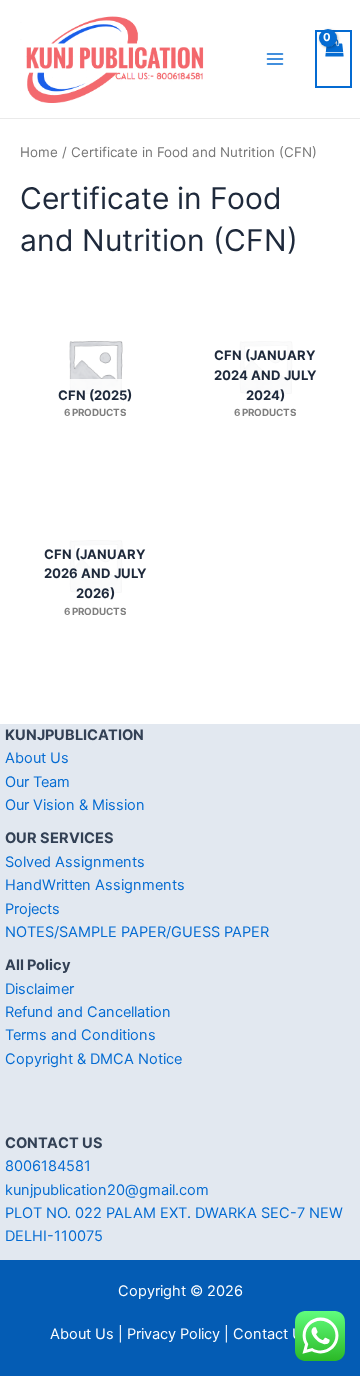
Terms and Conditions (80, 1035)
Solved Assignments (75, 862)
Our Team (37, 782)
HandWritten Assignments (95, 885)
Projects (32, 909)
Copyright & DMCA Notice (93, 1059)
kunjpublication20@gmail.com (107, 1190)
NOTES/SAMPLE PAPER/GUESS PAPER (137, 932)
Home (39, 152)
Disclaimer (39, 989)
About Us (37, 758)
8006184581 (48, 1166)
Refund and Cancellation (88, 1012)
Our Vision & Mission (75, 805)
